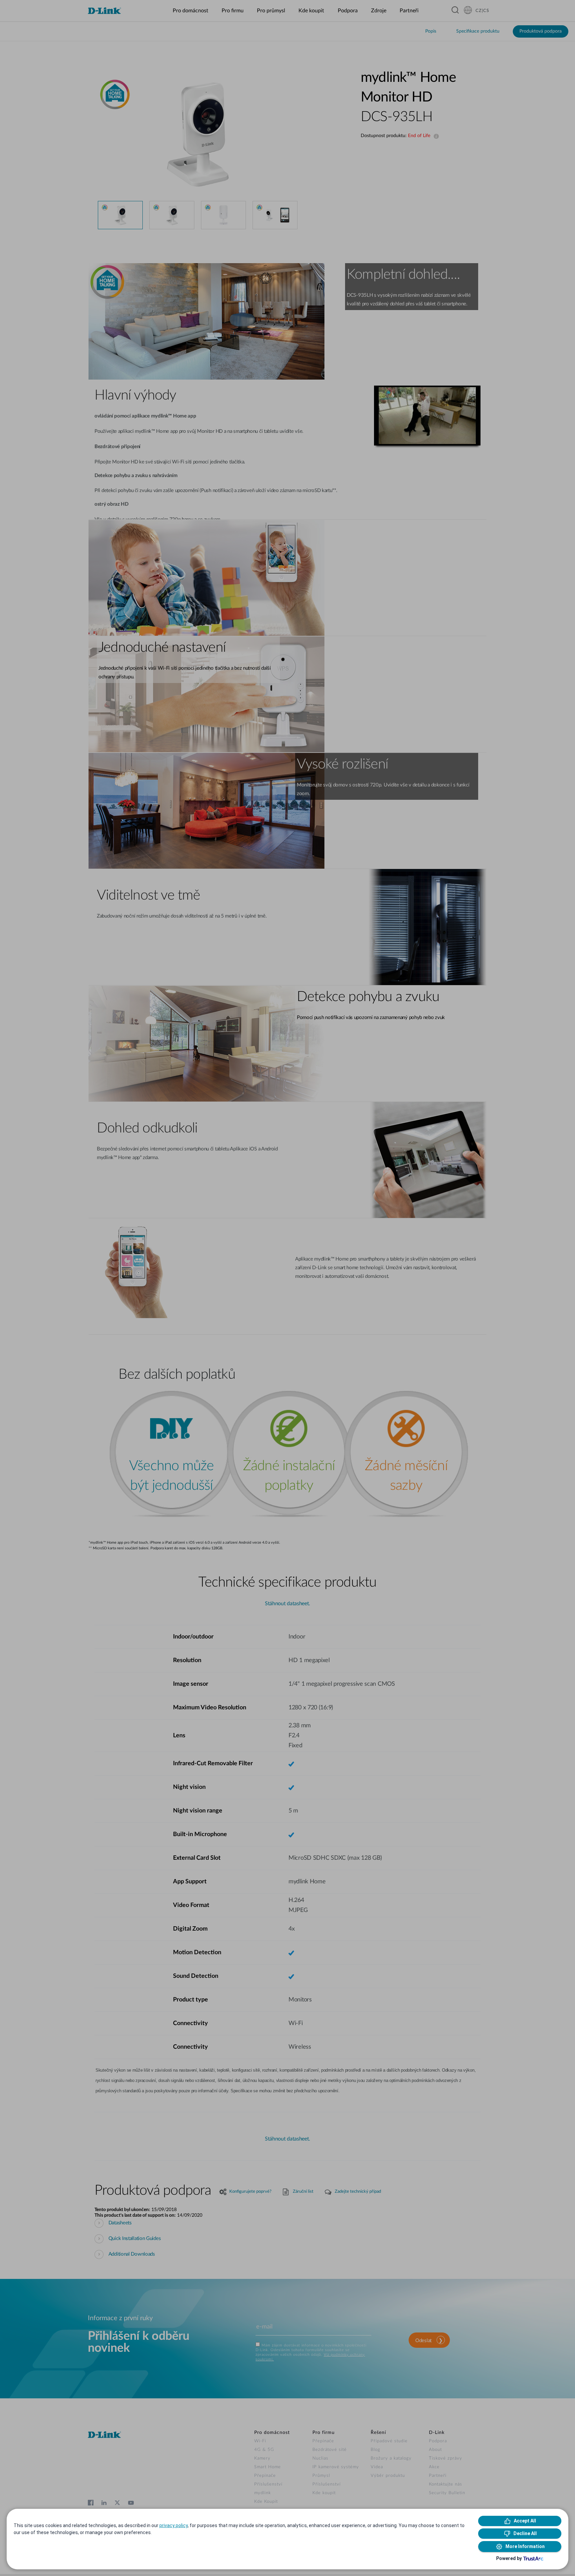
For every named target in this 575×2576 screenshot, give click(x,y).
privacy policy (174, 2525)
